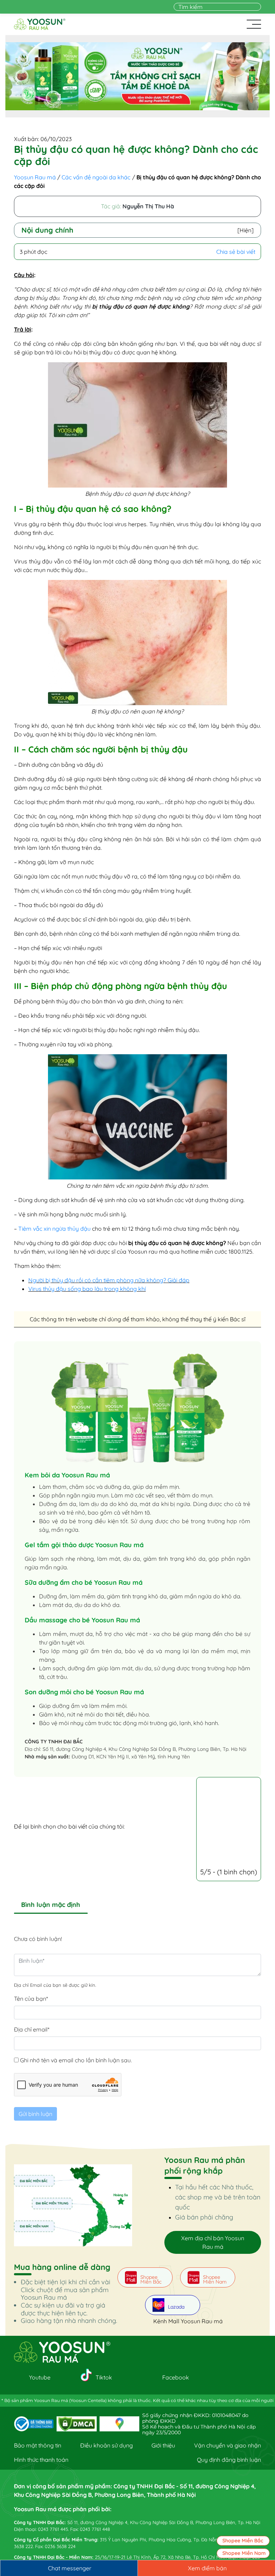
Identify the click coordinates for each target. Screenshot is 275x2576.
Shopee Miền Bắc (243, 2541)
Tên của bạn (31, 1999)
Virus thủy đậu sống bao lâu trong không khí (87, 1289)
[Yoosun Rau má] (40, 24)
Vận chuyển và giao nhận (228, 2445)
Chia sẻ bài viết (236, 252)
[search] (257, 7)
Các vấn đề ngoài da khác (96, 177)
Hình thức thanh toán (41, 2460)
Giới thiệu (163, 2445)
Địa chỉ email (32, 2029)
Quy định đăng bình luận (229, 2460)
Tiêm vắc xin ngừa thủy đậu (54, 1229)
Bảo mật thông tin (38, 2445)
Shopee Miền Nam (244, 2553)
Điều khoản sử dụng (107, 2445)
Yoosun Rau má (35, 177)
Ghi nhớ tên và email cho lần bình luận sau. (76, 2060)
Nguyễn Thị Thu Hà (148, 206)
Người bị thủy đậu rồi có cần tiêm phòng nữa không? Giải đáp (109, 1280)
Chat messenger (70, 2568)
